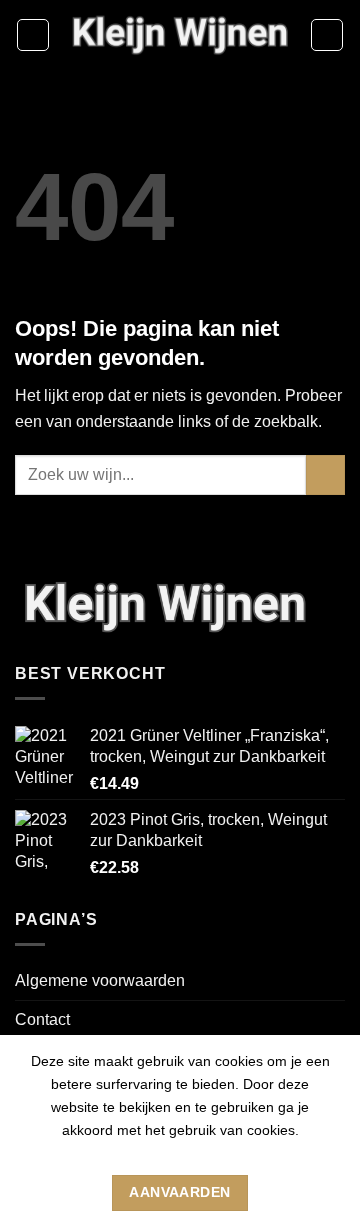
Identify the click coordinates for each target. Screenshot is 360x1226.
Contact (42, 1019)
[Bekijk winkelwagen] (327, 35)
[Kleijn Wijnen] (180, 35)
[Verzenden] (325, 474)
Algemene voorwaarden (100, 980)
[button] (33, 35)
